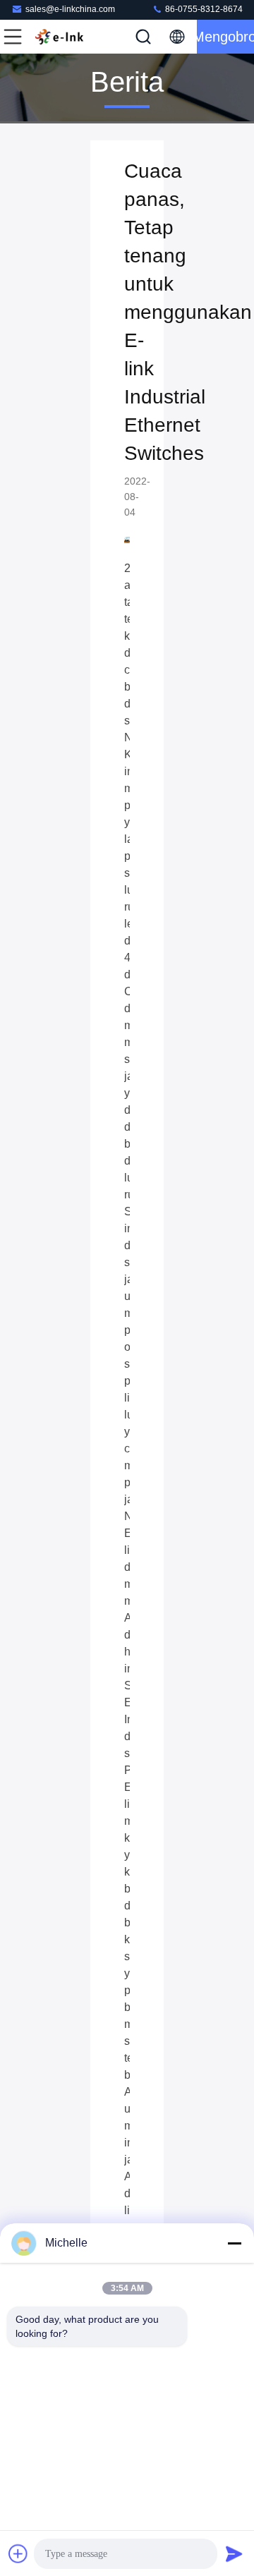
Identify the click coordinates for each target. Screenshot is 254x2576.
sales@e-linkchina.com (70, 9)
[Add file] (18, 2553)
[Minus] (234, 2243)
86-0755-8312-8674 (203, 9)
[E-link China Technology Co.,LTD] (59, 37)
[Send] (234, 2553)
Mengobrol (225, 37)
